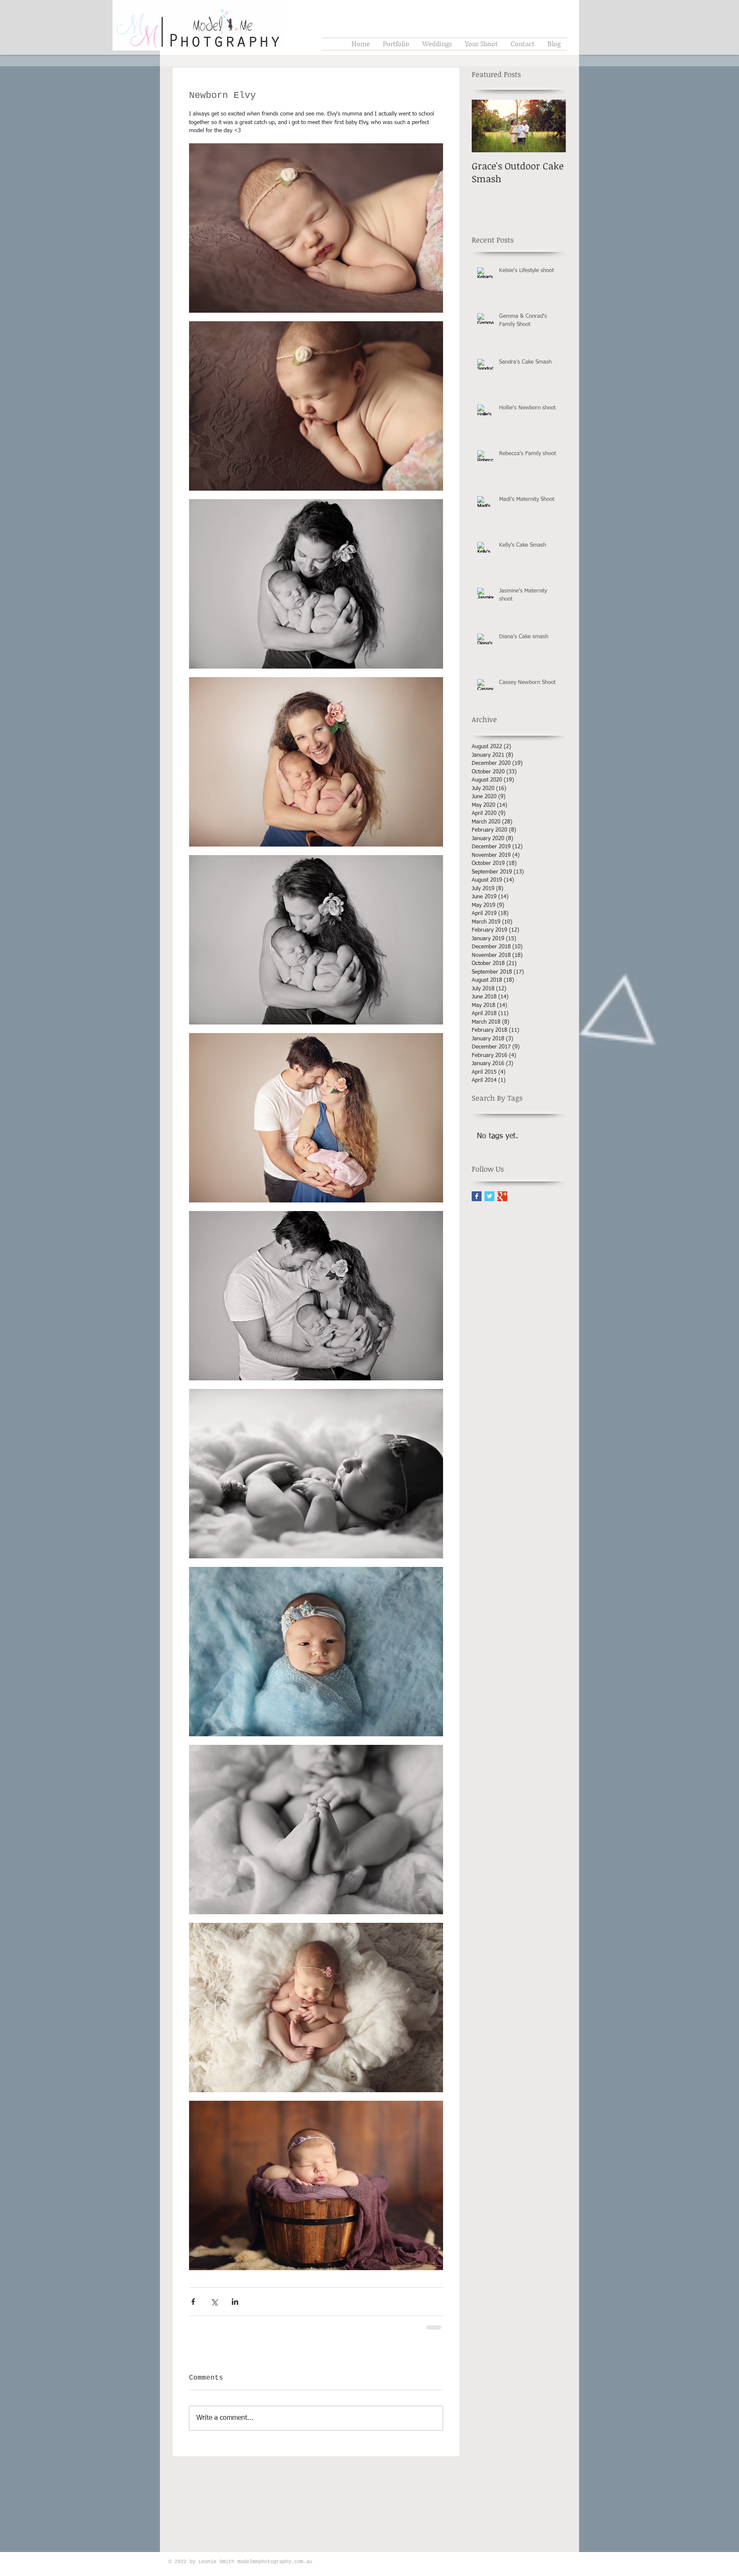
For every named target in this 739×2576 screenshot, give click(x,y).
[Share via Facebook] (193, 2302)
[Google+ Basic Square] (502, 1196)
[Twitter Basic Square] (489, 1196)
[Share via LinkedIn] (235, 2302)
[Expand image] (316, 228)
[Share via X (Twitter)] (214, 2302)
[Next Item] (552, 126)
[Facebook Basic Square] (477, 1196)
